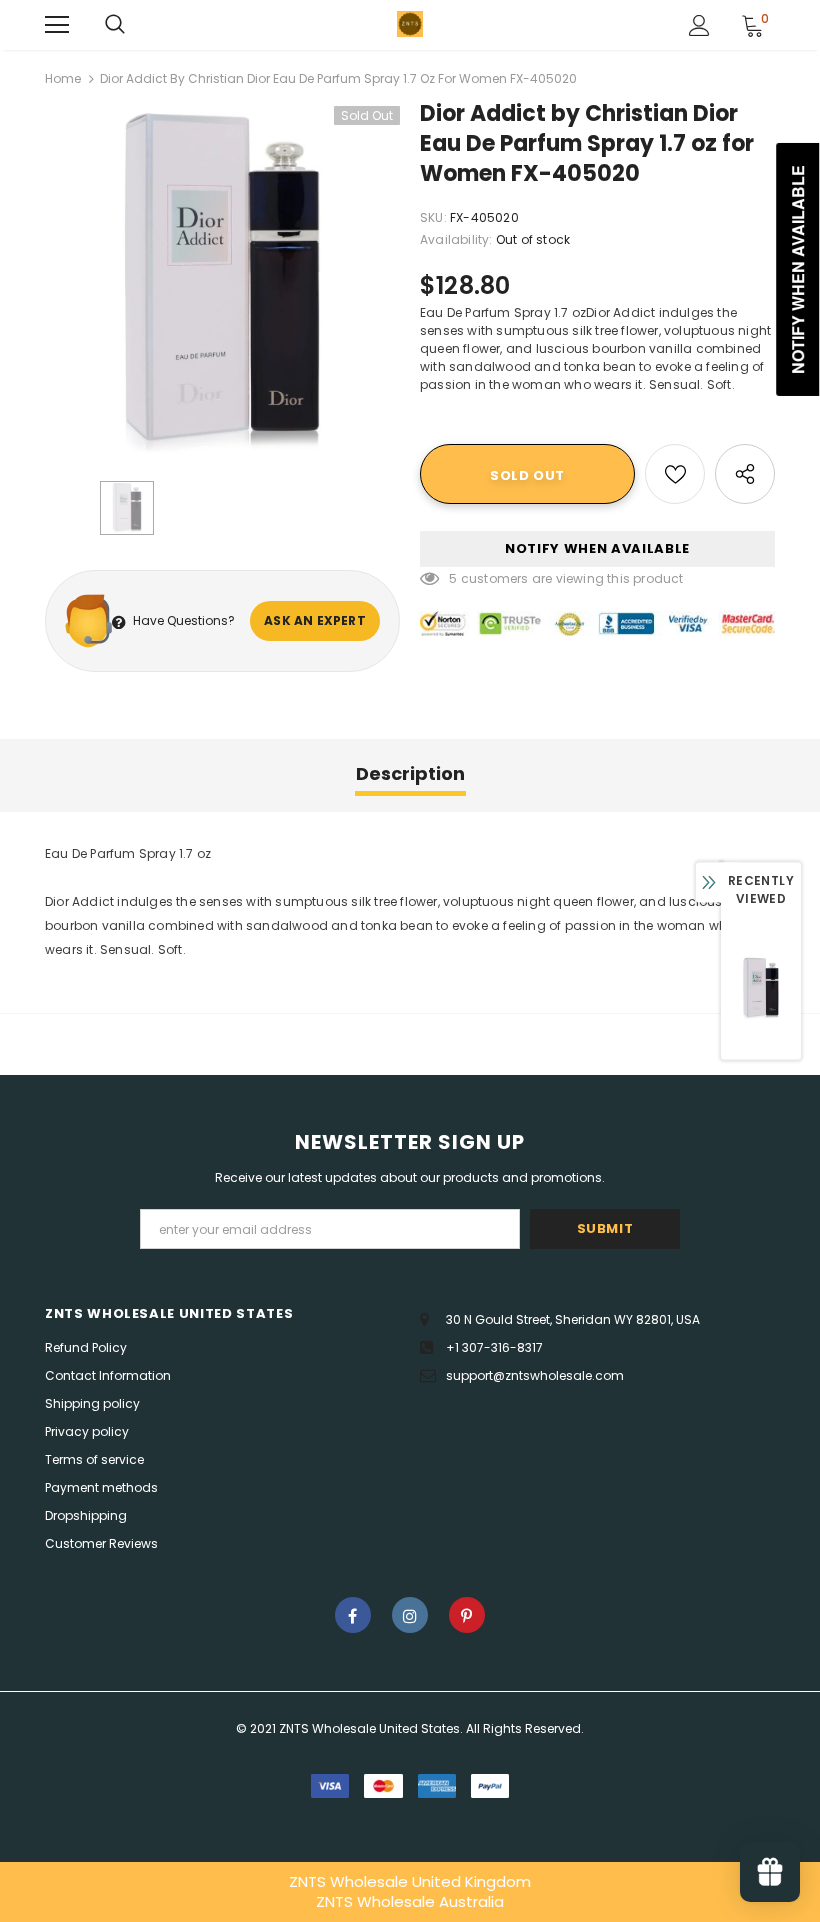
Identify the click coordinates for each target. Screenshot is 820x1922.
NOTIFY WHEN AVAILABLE (597, 548)
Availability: (456, 239)
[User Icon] (699, 25)
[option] (222, 283)
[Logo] (410, 24)
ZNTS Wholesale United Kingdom (410, 1881)
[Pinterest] (467, 1615)
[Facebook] (353, 1615)
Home (63, 78)
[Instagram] (410, 1615)
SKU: (433, 217)
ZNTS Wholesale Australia (410, 1901)
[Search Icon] (115, 25)
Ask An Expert (315, 620)
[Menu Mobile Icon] (57, 25)
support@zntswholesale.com (535, 1375)
